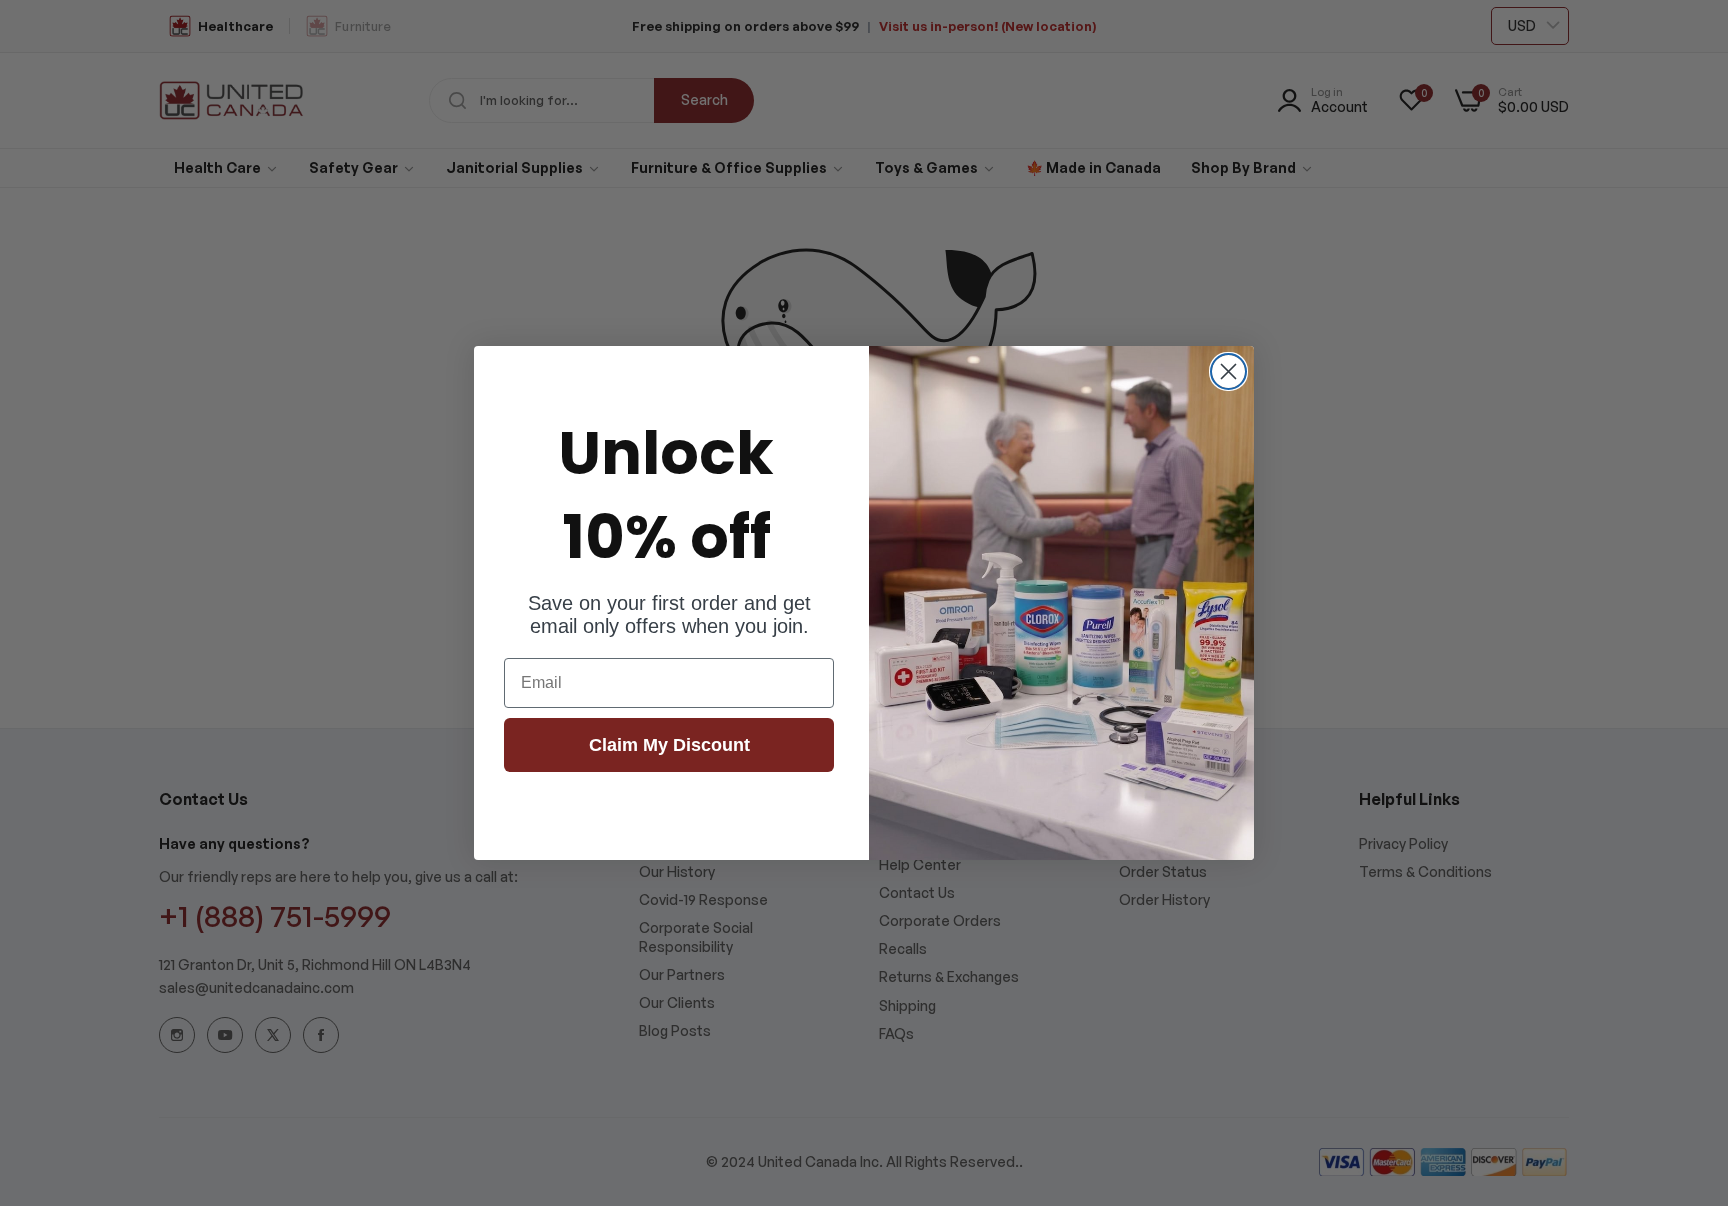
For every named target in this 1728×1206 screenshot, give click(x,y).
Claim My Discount (669, 745)
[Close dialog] (1228, 371)
